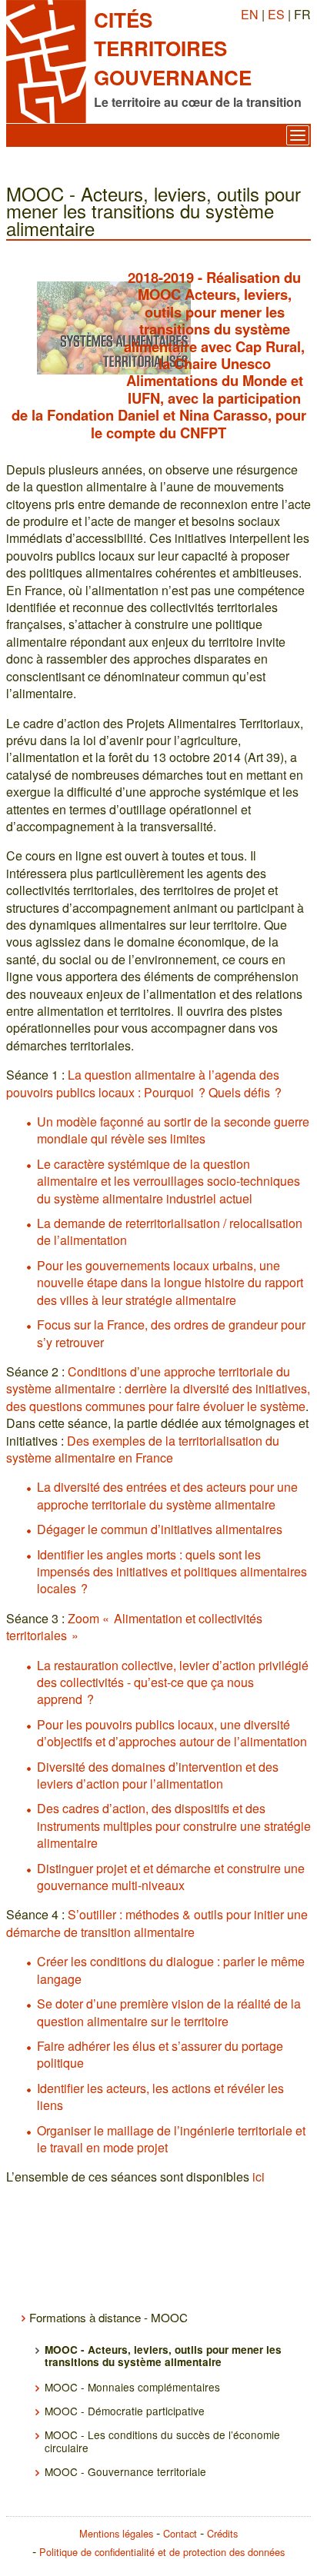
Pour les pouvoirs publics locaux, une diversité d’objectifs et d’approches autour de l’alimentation (172, 1733)
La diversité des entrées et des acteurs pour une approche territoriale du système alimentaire (167, 1495)
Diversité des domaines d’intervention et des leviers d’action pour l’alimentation (158, 1775)
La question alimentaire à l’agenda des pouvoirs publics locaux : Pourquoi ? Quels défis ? (144, 1083)
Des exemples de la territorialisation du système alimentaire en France (143, 1449)
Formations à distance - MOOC (108, 2317)
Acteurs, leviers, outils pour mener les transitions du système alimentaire (208, 320)
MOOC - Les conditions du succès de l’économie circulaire (162, 2441)
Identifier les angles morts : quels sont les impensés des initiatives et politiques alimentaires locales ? (172, 1572)
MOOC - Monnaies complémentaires (132, 2387)
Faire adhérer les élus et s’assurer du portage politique (160, 2054)
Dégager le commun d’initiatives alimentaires (160, 1529)
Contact (180, 2533)
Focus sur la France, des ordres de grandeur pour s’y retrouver (171, 1333)
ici (259, 2177)
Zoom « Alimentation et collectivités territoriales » (134, 1627)
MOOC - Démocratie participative (125, 2411)
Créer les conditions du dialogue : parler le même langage (171, 1970)
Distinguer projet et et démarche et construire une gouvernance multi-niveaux (171, 1877)
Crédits (222, 2533)
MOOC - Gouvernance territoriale (125, 2471)
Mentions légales (116, 2533)
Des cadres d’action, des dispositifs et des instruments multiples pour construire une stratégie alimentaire (174, 1825)
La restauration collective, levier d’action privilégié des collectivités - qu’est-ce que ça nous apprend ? (173, 1682)
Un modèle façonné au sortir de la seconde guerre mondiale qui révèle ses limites (173, 1130)
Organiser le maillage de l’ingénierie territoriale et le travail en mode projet (171, 2139)
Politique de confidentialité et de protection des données (162, 2552)
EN (250, 14)
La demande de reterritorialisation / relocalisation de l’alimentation (170, 1231)
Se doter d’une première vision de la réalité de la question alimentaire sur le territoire (169, 2012)
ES (276, 14)
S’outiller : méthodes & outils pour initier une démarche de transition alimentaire (157, 1923)
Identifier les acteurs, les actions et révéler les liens (160, 2097)
